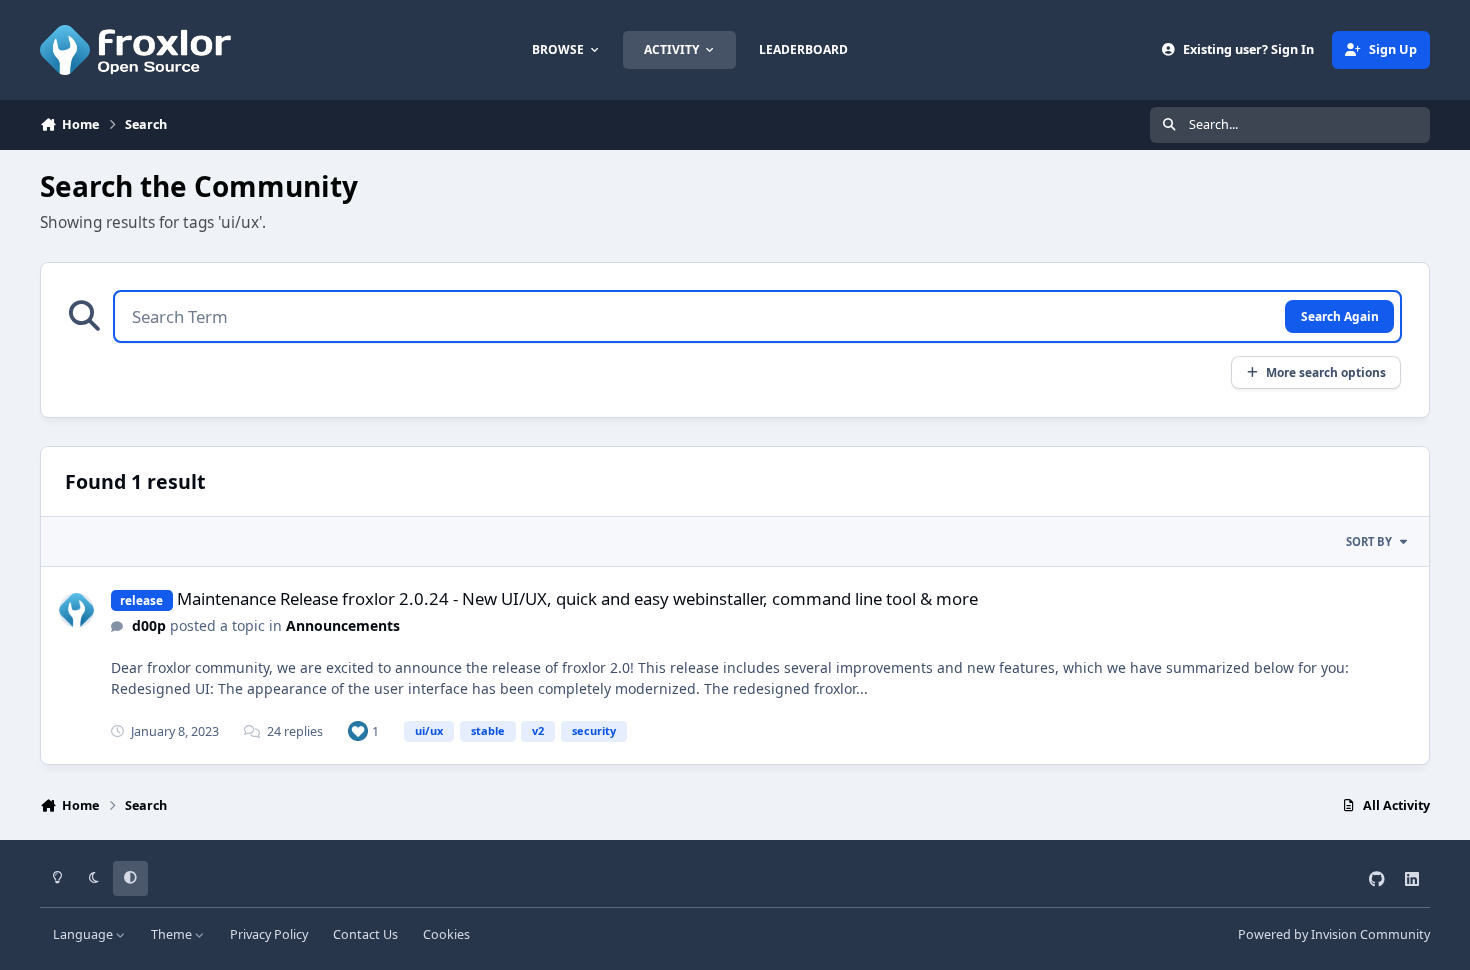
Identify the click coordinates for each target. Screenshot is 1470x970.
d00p (149, 625)
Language (84, 934)
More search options (1326, 372)
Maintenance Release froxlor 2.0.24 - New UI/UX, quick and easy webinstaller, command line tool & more (577, 598)
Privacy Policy (269, 934)
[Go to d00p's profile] (76, 610)
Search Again (1340, 316)
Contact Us (365, 934)
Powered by (1334, 934)
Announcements (343, 625)
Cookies (446, 934)
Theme (173, 934)
